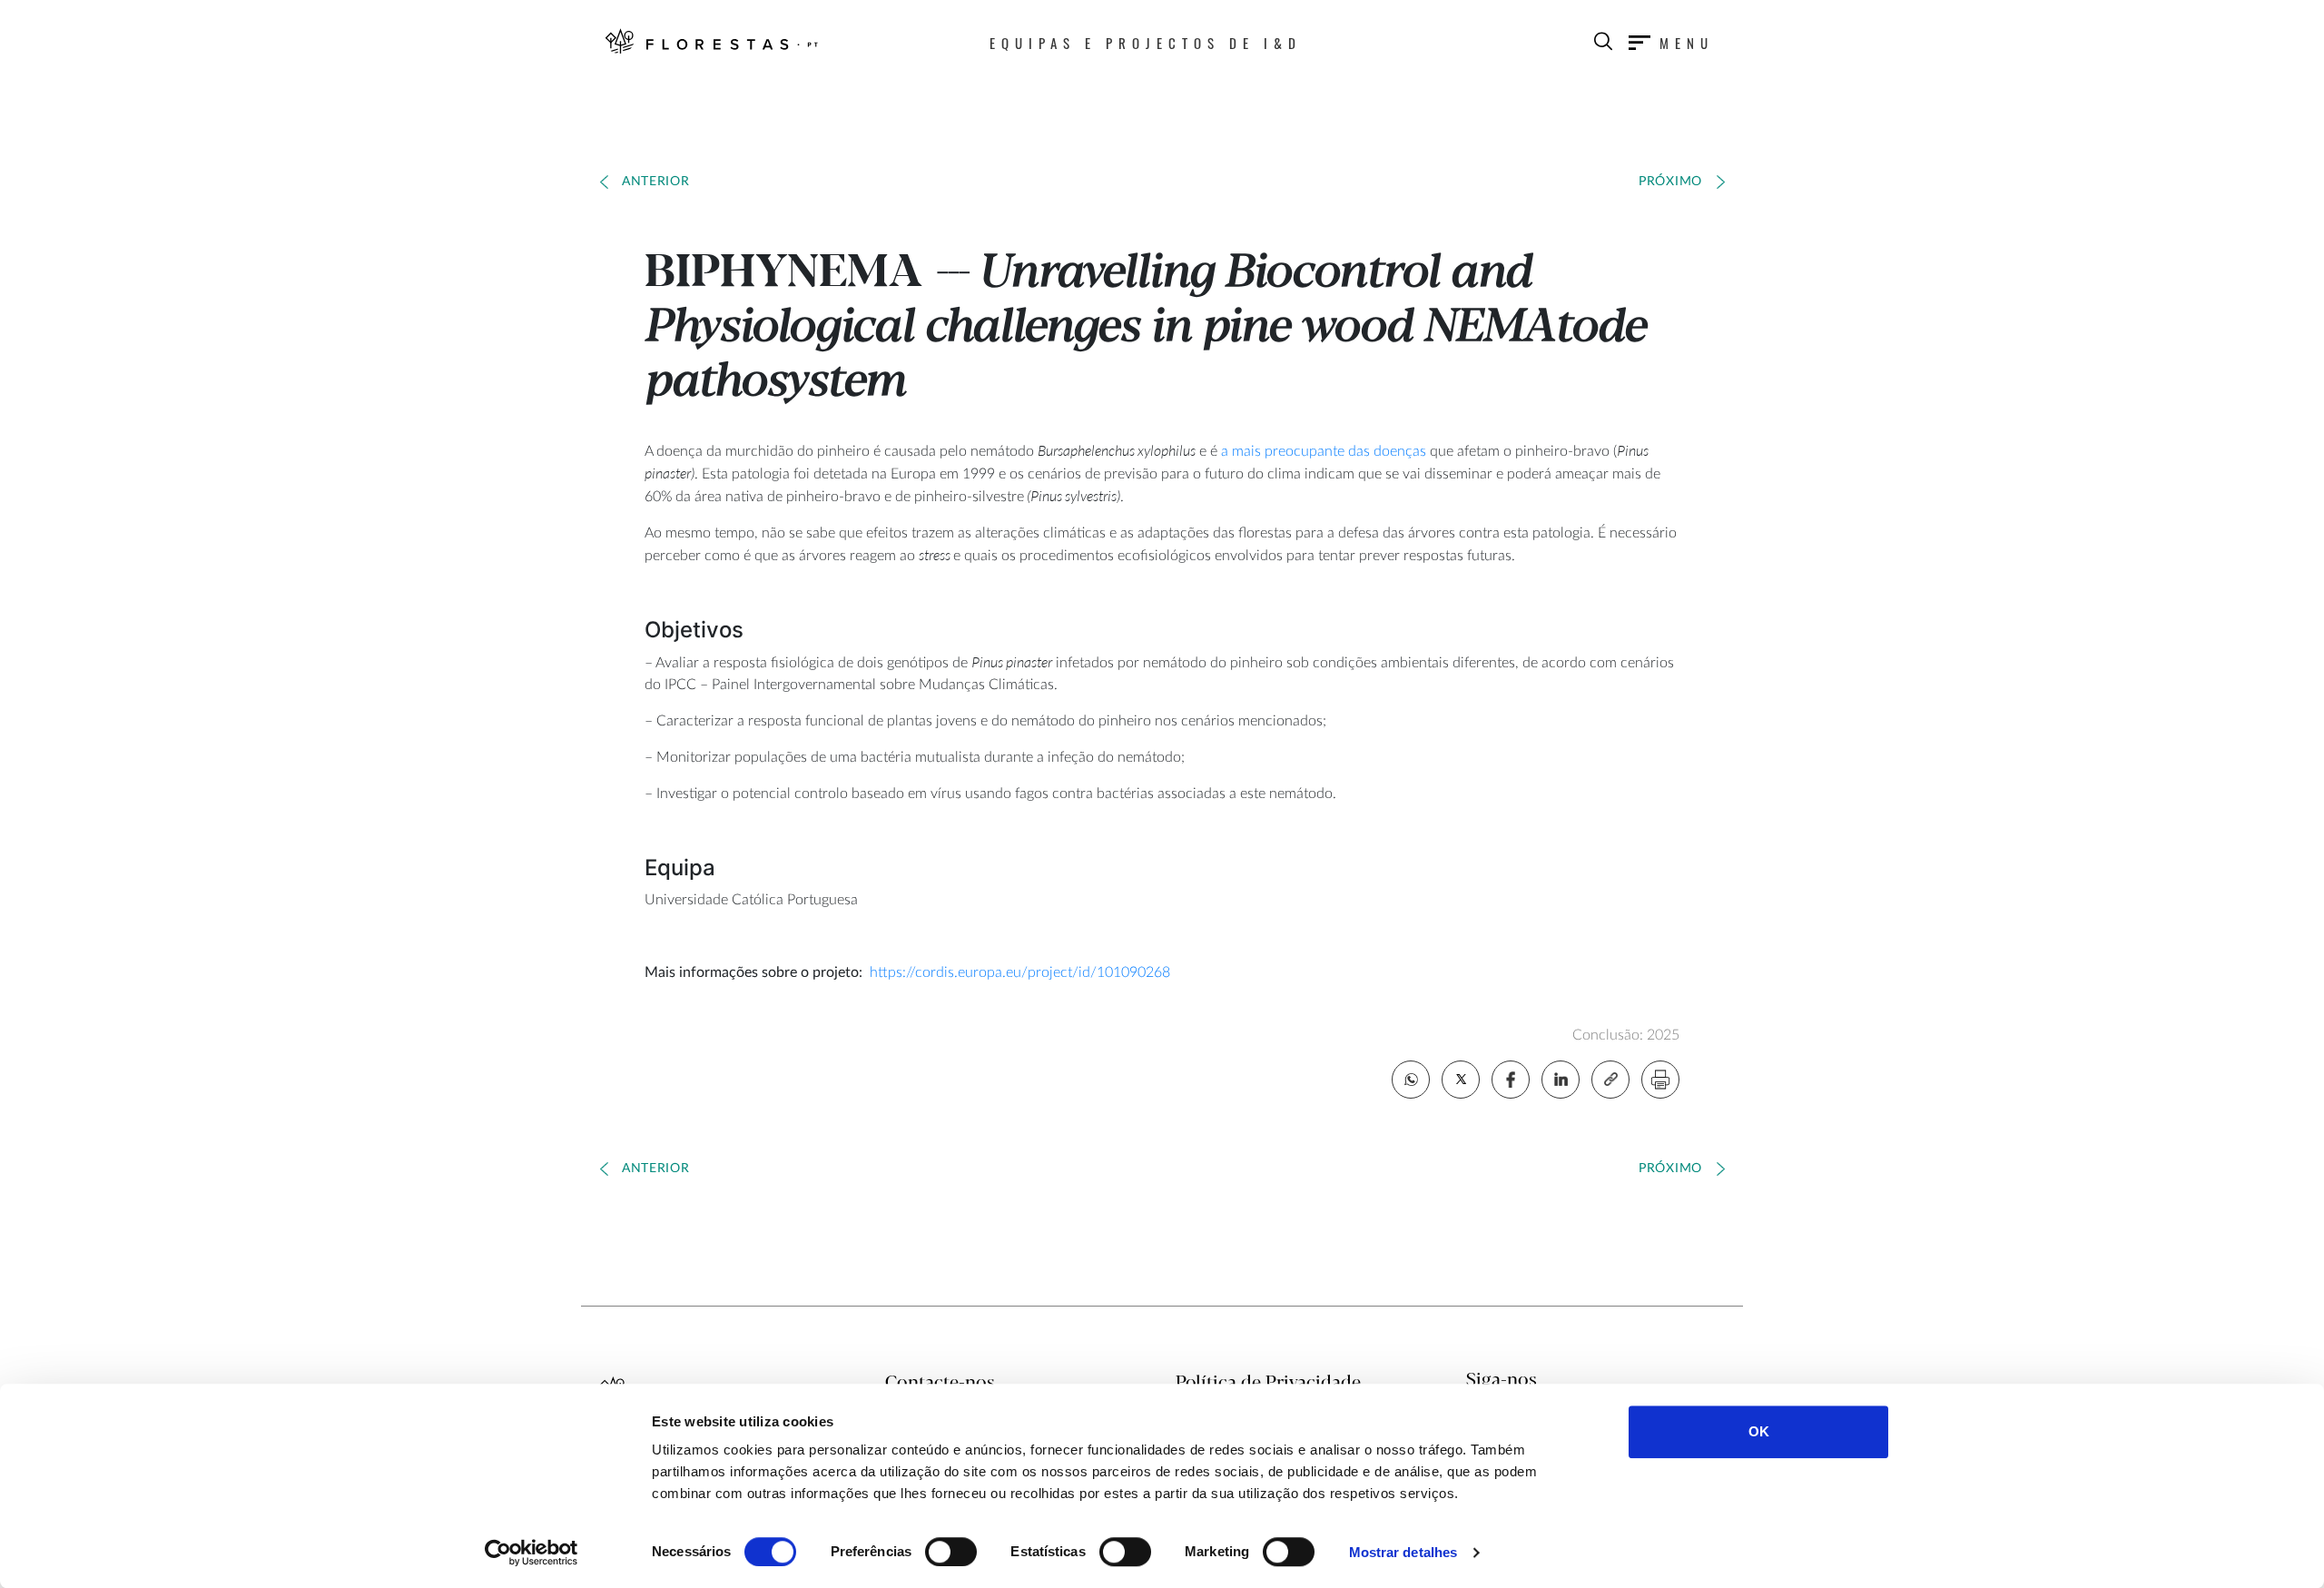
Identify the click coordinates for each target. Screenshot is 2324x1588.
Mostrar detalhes (1403, 1552)
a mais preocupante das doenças (1324, 451)
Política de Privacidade (1268, 1383)
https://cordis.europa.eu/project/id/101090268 (1020, 972)
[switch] (951, 1552)
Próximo (1670, 182)
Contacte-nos (940, 1383)
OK (1759, 1431)
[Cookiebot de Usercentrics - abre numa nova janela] (532, 1553)
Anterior (656, 182)
